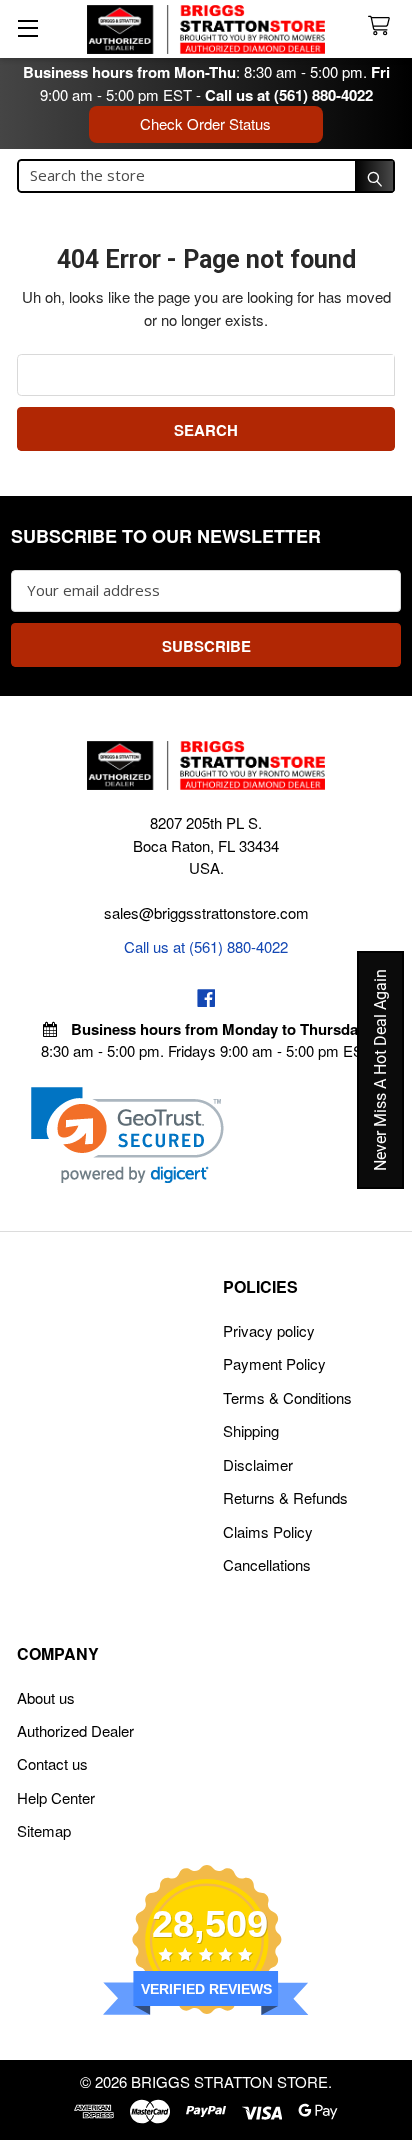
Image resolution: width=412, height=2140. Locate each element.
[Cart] (383, 26)
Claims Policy (268, 1531)
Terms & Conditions (287, 1397)
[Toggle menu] (27, 27)
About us (46, 1697)
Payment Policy (274, 1363)
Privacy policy (269, 1330)
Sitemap (44, 1830)
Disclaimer (258, 1464)
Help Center (56, 1797)
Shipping (251, 1430)
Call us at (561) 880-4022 (289, 95)
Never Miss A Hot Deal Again (380, 1070)
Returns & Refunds (285, 1497)
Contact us (52, 1763)
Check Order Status (205, 123)
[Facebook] (206, 998)
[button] (127, 1135)
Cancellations (267, 1564)
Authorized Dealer (75, 1730)
